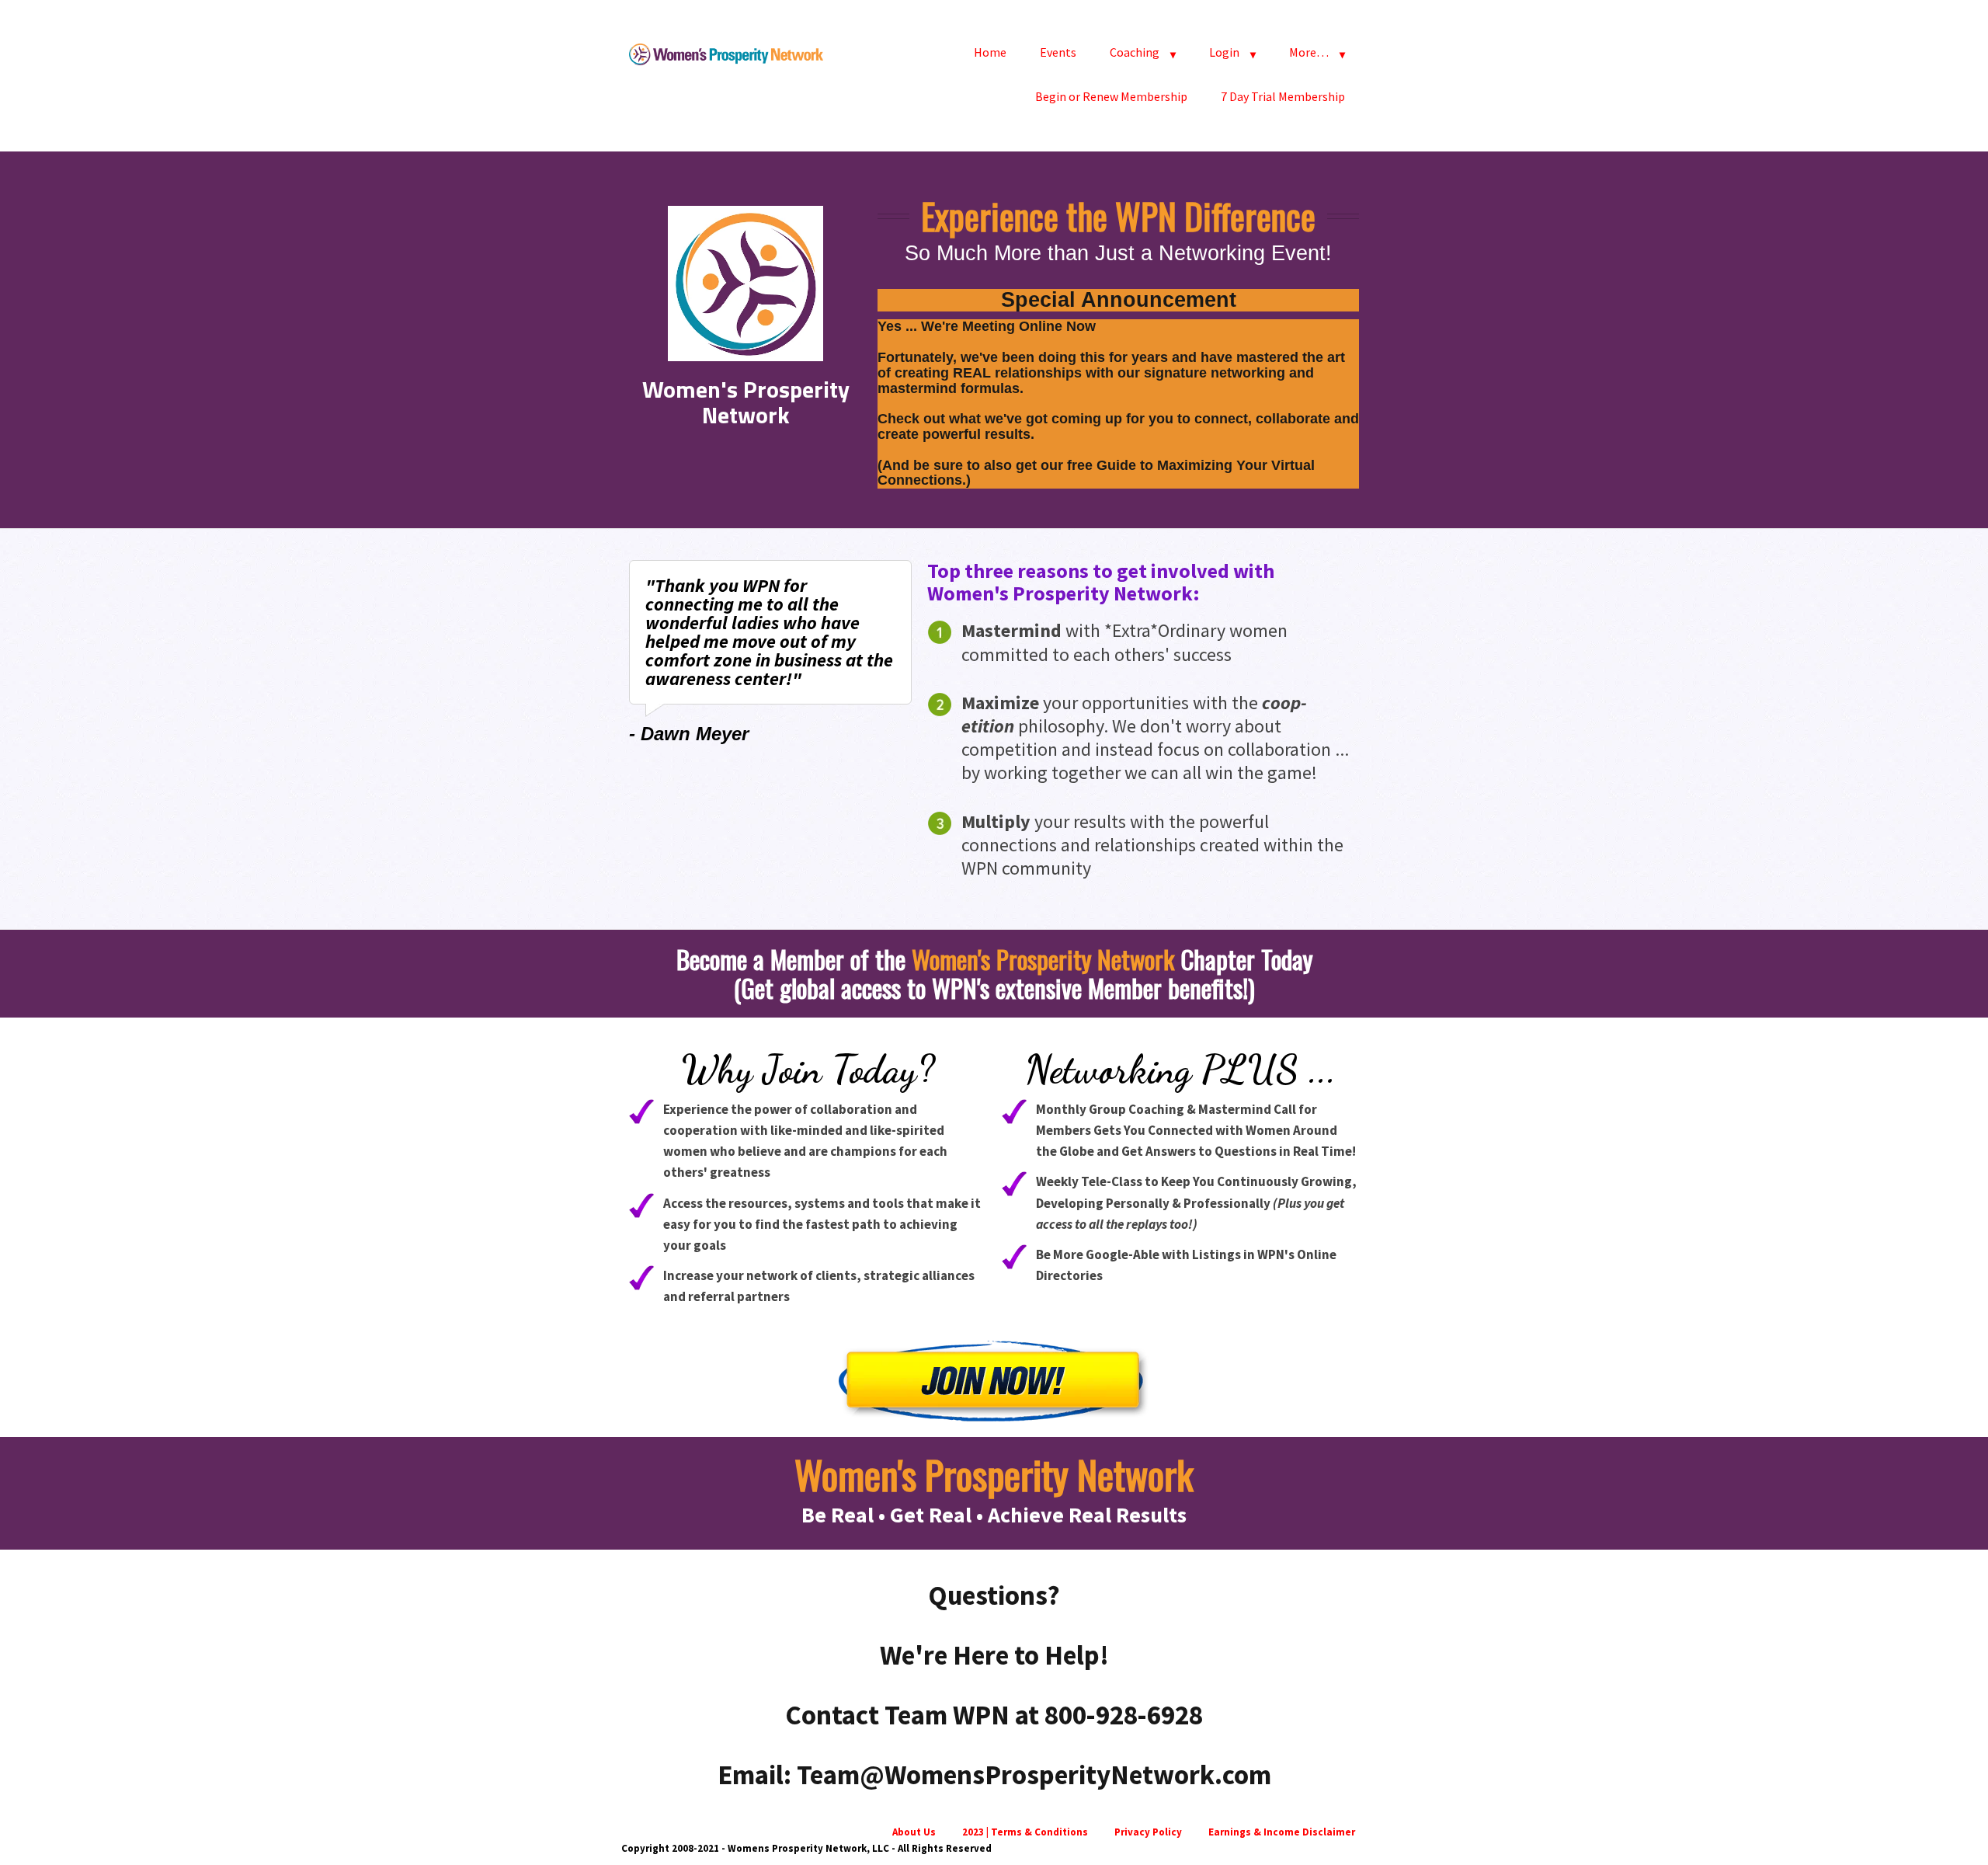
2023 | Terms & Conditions (1025, 1832)
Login (1224, 52)
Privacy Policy (1148, 1832)
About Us (914, 1832)
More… (1309, 52)
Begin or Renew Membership (1111, 96)
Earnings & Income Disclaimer (1282, 1832)
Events (1058, 52)
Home (990, 52)
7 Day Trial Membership (1283, 96)
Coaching (1135, 52)
